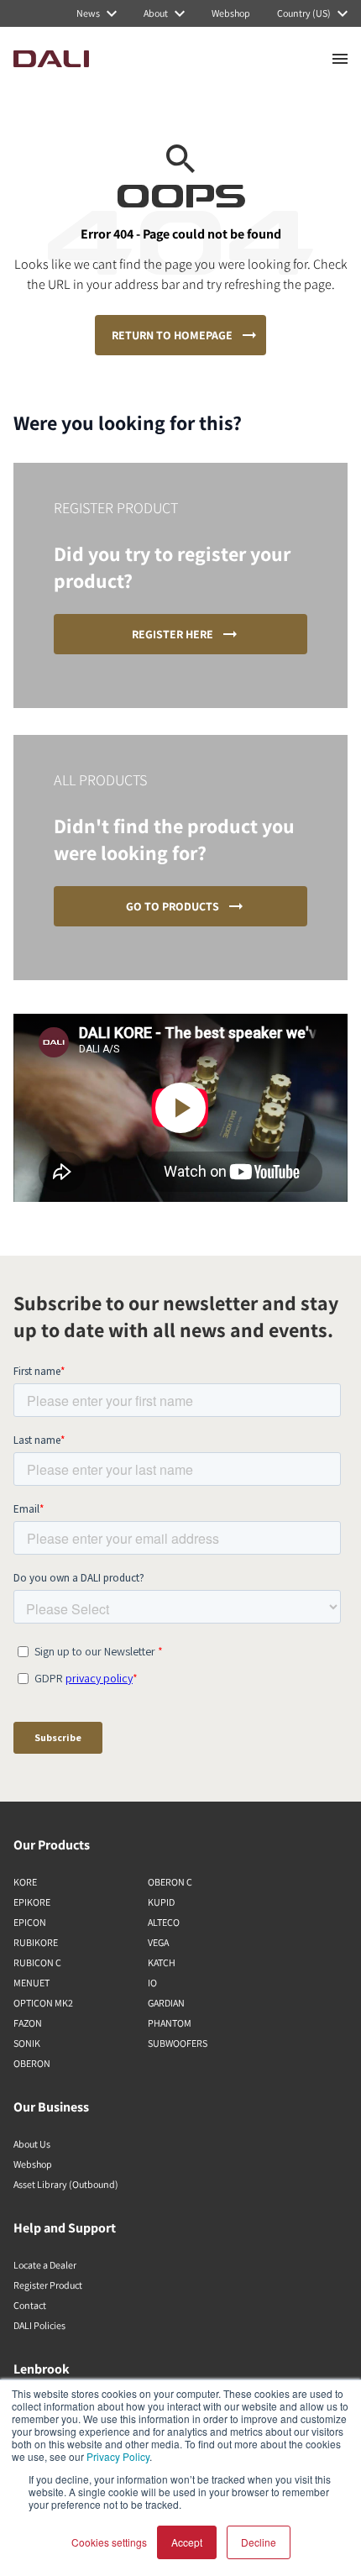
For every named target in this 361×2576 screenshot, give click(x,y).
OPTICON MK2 (43, 2003)
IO (152, 1983)
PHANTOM (170, 2023)
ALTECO (164, 1922)
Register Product (48, 2285)
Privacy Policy (118, 2456)
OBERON (32, 2063)
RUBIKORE (36, 1942)
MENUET (31, 1983)
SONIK (27, 2043)
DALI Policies (39, 2325)
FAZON (28, 2023)
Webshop (33, 2164)
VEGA (158, 1942)
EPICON (30, 1922)
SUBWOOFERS (178, 2043)
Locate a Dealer (45, 2265)
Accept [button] (187, 2542)
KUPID (161, 1902)
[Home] (51, 59)
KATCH (162, 1962)
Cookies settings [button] (109, 2542)
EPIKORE (32, 1902)
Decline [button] (259, 2542)
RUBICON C (37, 1962)
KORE (25, 1882)
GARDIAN (166, 2003)
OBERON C (170, 1882)
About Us (32, 2144)
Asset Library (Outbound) (66, 2184)
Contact (30, 2305)
